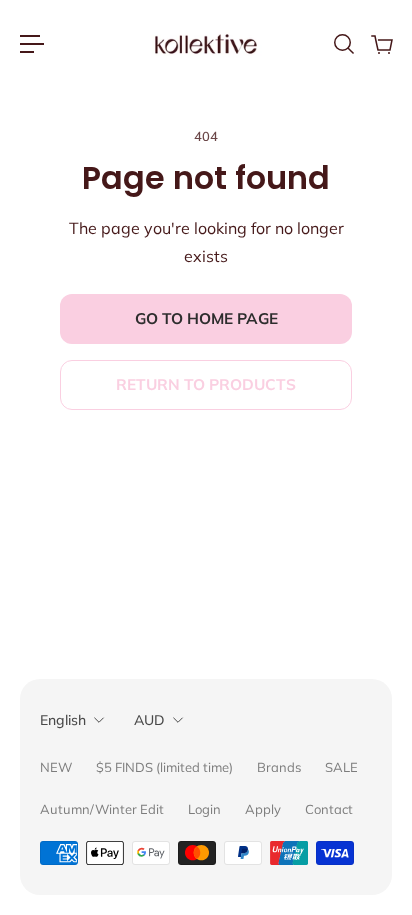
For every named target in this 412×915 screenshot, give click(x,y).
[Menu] (32, 44)
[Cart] (381, 44)
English (63, 720)
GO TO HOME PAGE (206, 318)
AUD (149, 720)
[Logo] (206, 44)
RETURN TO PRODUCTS (206, 384)
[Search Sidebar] (343, 44)
